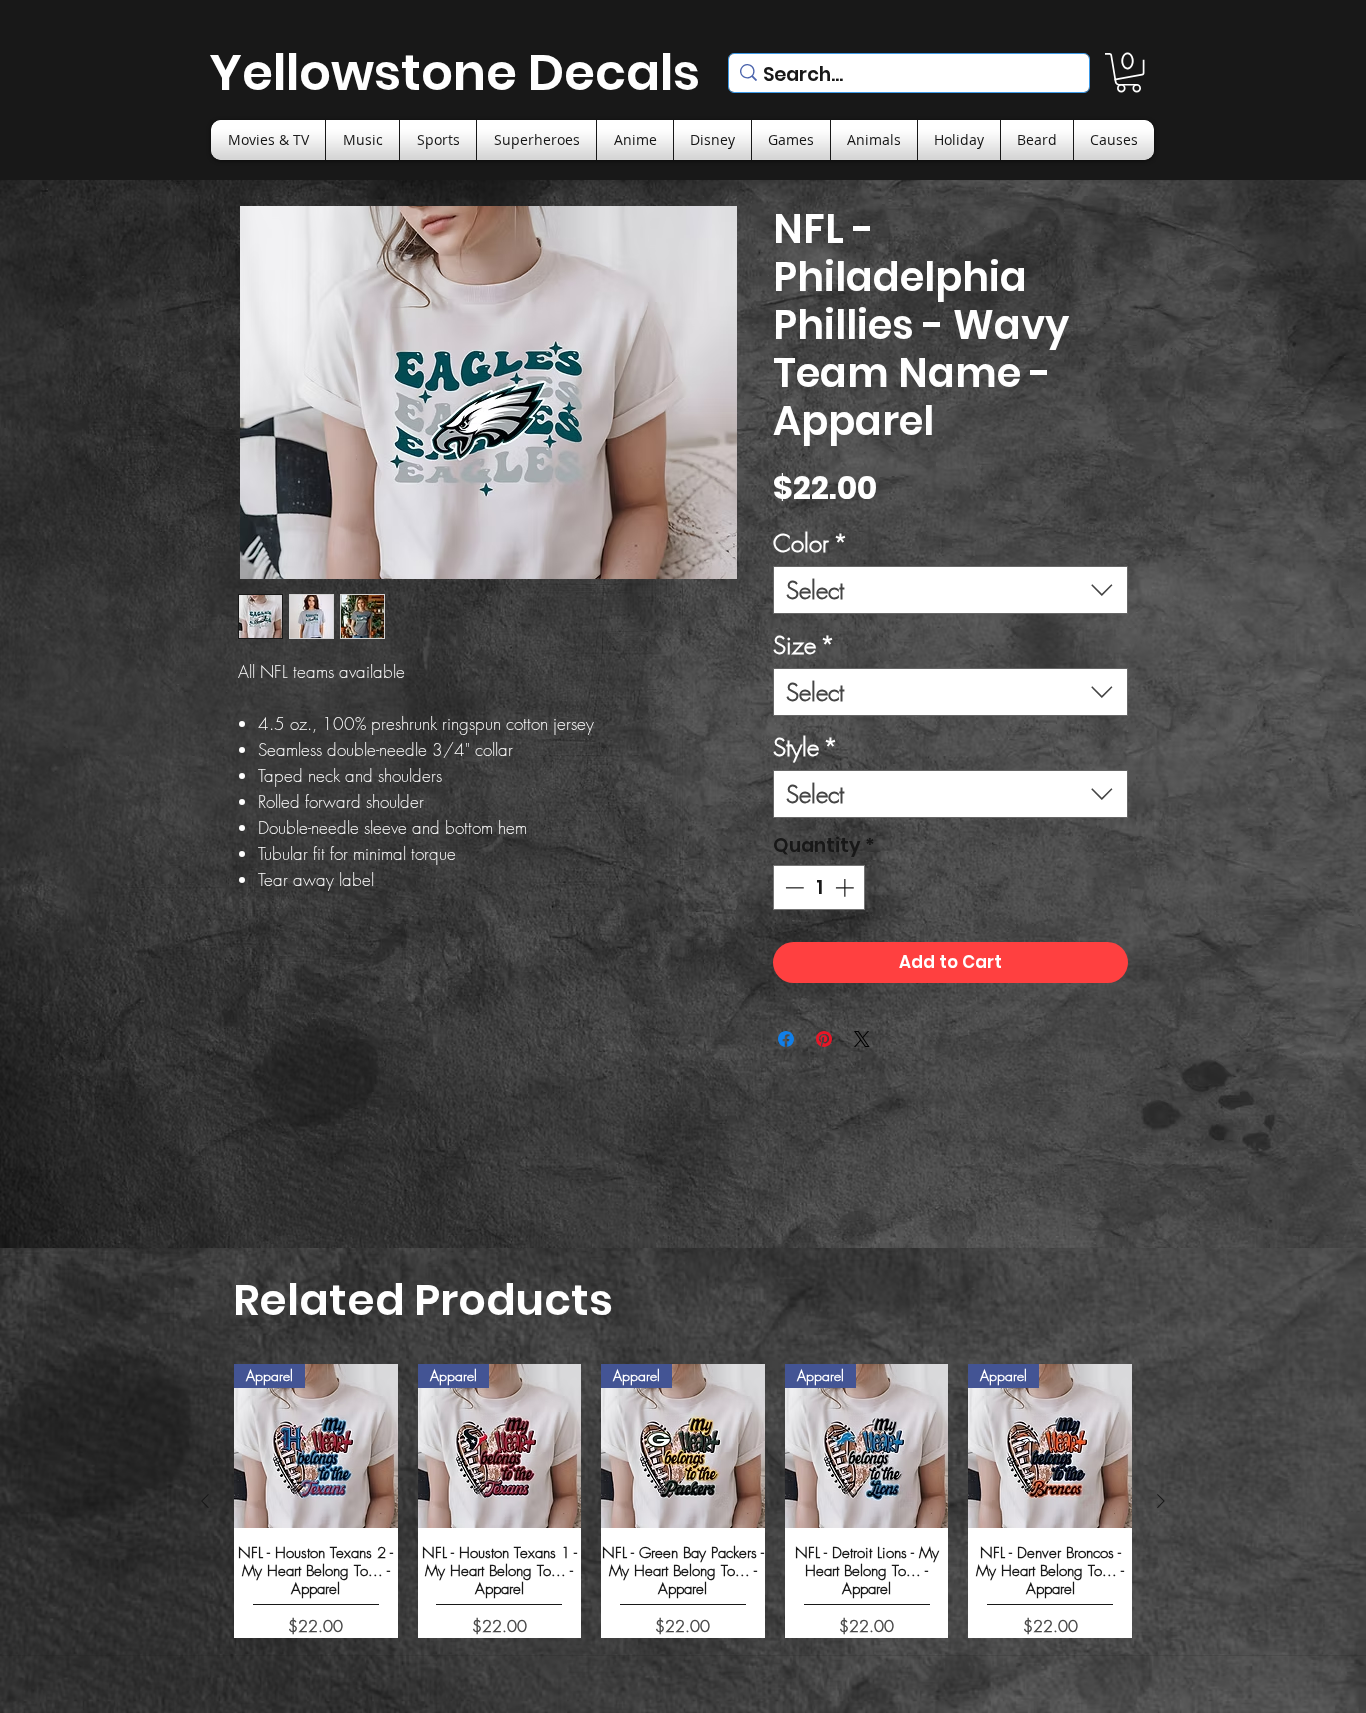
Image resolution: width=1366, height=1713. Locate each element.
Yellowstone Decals (454, 72)
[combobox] (950, 590)
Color (810, 543)
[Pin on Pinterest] (824, 1039)
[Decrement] (792, 887)
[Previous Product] (205, 1501)
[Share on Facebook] (786, 1039)
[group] (683, 1500)
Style (805, 747)
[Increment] (846, 887)
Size (804, 645)
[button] (1128, 72)
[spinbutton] (819, 887)
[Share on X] (862, 1039)
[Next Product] (1161, 1501)
